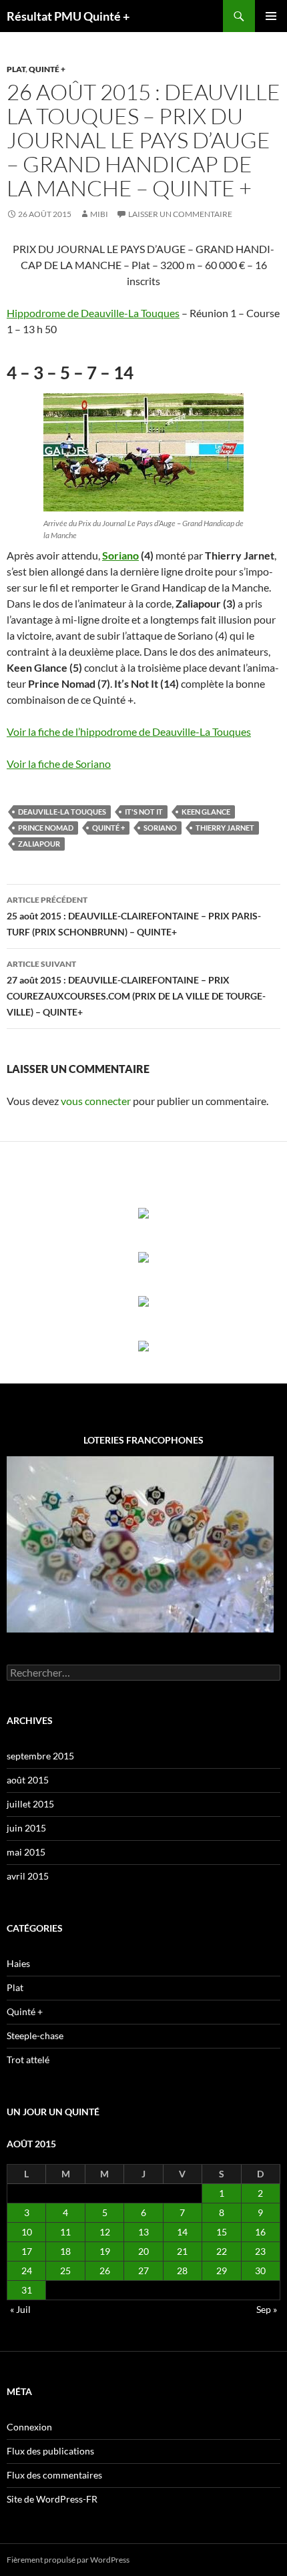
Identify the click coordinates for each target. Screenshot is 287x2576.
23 (260, 2251)
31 (27, 2290)
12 (105, 2232)
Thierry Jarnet (225, 828)
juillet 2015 (30, 1804)
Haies (18, 1963)
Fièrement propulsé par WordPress (68, 2560)
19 (105, 2251)
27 (143, 2271)
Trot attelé (28, 2060)
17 (27, 2251)
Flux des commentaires (54, 2475)
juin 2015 (26, 1828)
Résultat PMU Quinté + (68, 16)
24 (27, 2271)
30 (260, 2271)
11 (65, 2232)
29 (222, 2271)
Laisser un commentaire (180, 214)
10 (27, 2232)
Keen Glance (206, 812)
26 (105, 2271)
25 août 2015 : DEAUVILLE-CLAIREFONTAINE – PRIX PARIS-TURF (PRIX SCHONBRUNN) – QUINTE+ (134, 916)
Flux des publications (50, 2451)
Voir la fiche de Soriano (59, 764)
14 (182, 2232)
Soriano (120, 555)
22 (222, 2251)
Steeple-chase (35, 2035)
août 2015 (28, 1780)
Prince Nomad (46, 828)
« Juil (20, 2309)
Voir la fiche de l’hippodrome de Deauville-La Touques (129, 731)
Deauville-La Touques (62, 812)
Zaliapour (39, 844)
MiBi (99, 214)
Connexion (29, 2427)
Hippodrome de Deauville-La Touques (93, 313)
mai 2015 (26, 1852)
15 (222, 2232)
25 (65, 2271)
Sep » (267, 2309)
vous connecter (96, 1101)
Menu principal (271, 16)
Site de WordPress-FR (52, 2499)
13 (143, 2232)
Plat (16, 69)
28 (182, 2271)
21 (182, 2251)
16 (260, 2232)
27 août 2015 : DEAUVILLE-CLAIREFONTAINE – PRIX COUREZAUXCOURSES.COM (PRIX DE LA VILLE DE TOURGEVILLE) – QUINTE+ (136, 988)
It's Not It (144, 812)
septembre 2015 (40, 1756)
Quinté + (47, 69)
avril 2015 (28, 1876)
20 (143, 2251)
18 (65, 2251)
